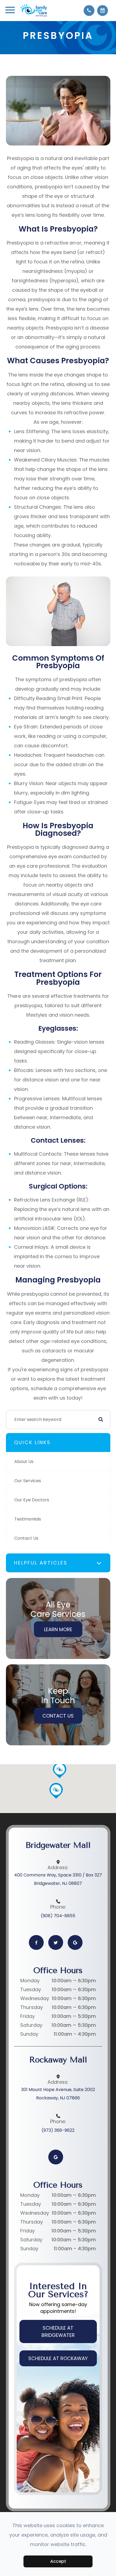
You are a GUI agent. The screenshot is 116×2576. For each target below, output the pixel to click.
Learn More (58, 1629)
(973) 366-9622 (58, 2130)
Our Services (28, 1481)
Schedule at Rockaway (58, 2358)
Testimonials (28, 1519)
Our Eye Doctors (32, 1500)
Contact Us (26, 1538)
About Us (24, 1462)
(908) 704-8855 (58, 1916)
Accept (58, 2561)
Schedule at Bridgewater (58, 2331)
